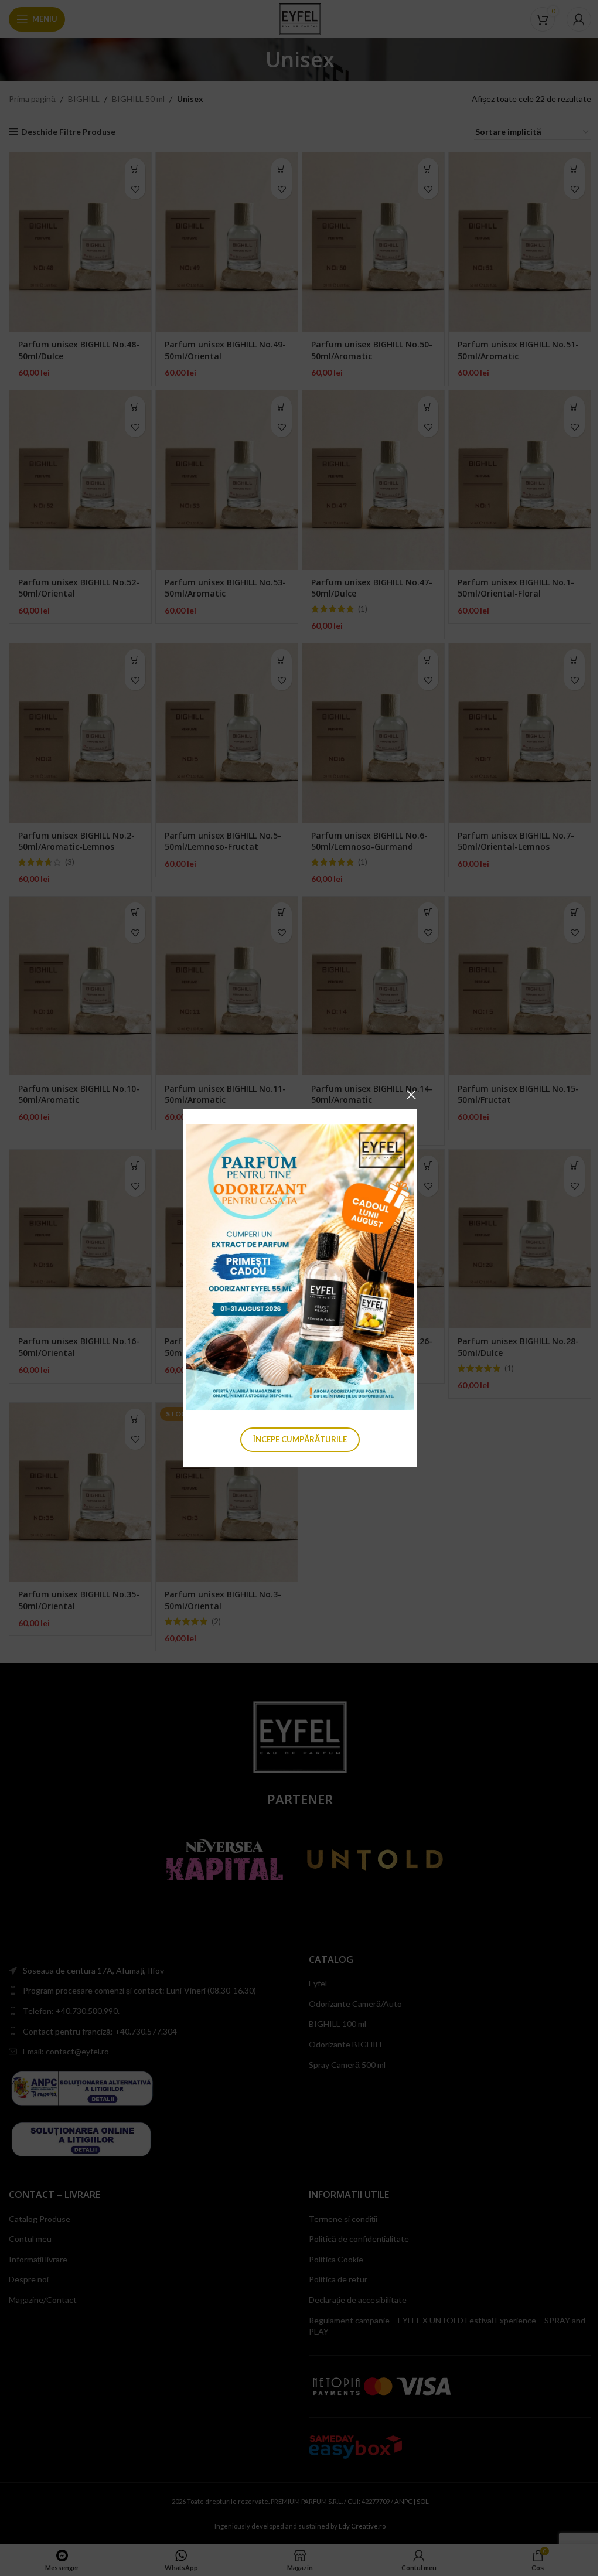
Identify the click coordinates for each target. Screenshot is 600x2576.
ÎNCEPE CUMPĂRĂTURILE (300, 1439)
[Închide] (411, 1095)
